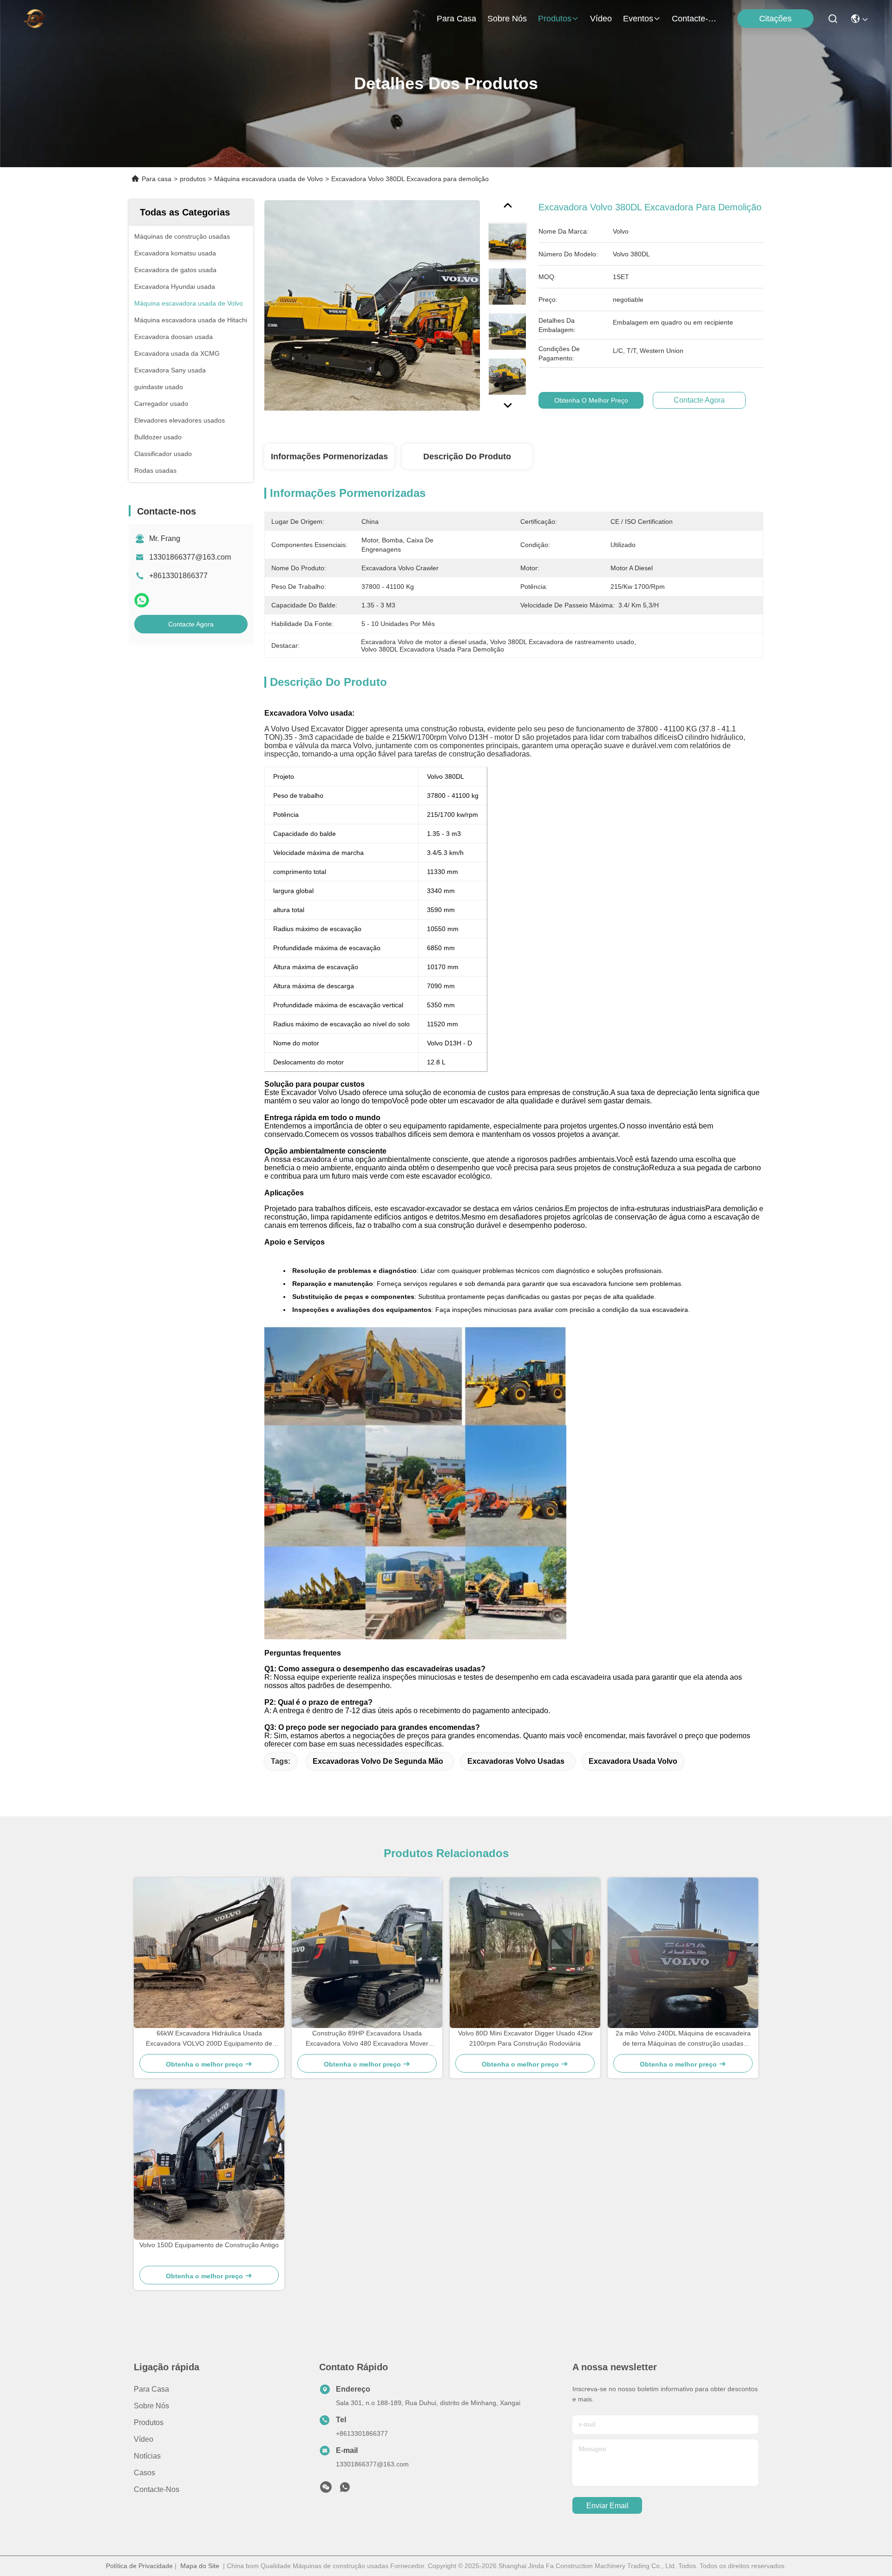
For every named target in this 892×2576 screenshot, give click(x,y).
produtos (555, 19)
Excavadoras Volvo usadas (516, 1761)
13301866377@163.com (190, 557)
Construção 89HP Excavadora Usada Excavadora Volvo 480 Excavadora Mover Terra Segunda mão (367, 2039)
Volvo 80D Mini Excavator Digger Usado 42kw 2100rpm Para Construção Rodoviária (525, 2038)
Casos (144, 2473)
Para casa (456, 19)
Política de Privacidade (139, 2566)
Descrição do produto (467, 457)
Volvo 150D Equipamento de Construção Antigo (209, 2245)
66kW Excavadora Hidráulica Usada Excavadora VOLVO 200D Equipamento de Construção (209, 2039)
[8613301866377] (345, 2490)
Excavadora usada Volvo (633, 1761)
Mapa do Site (200, 2566)
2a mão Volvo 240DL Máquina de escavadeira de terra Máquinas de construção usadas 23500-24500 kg (683, 2039)
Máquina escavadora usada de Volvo (269, 179)
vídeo (601, 19)
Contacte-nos (694, 19)
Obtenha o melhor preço (591, 400)
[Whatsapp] (142, 600)
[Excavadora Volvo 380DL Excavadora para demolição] (372, 307)
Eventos (638, 19)
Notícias (147, 2456)
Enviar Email (607, 2506)
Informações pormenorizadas (329, 457)
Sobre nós (507, 19)
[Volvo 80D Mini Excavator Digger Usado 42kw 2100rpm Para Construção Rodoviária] (525, 1953)
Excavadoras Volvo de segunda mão (378, 1761)
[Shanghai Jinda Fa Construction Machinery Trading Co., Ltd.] (35, 19)
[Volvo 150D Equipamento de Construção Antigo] (209, 2165)
